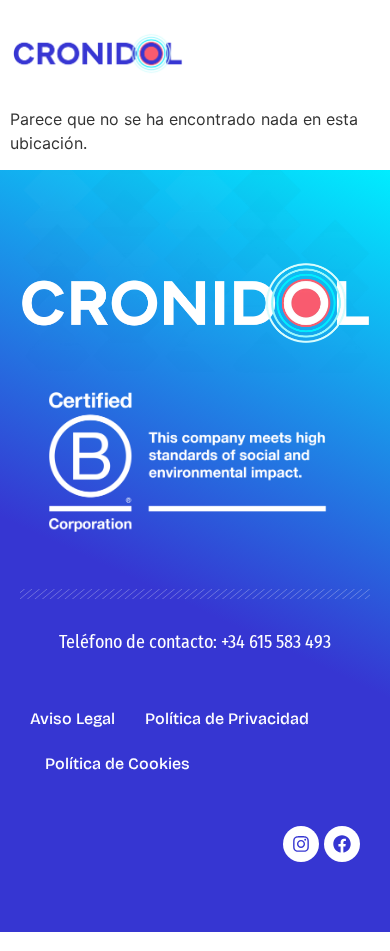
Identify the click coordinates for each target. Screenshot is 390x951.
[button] (363, 53)
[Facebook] (342, 844)
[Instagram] (301, 844)
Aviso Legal (72, 718)
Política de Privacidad (227, 718)
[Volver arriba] (345, 906)
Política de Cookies (117, 763)
